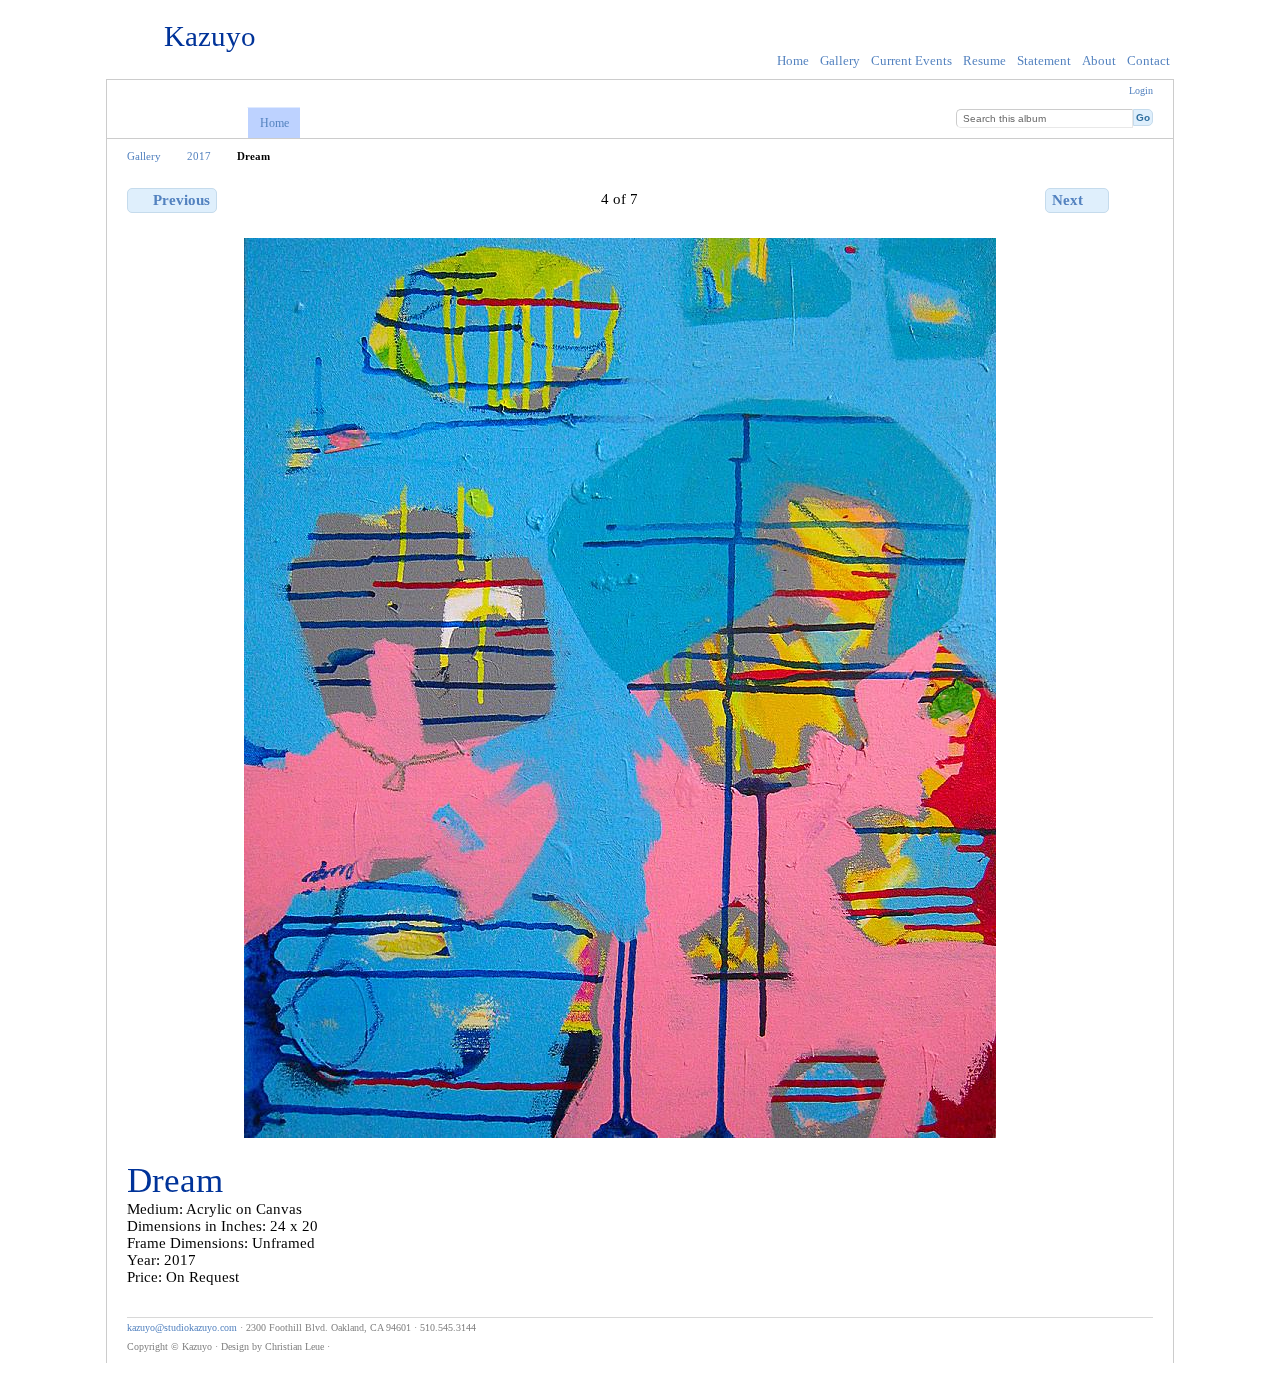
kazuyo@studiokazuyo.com (182, 1327)
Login (1141, 90)
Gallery (840, 60)
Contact (1148, 60)
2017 (199, 156)
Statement (1044, 60)
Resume (984, 60)
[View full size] (620, 688)
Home (793, 60)
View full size (1165, 199)
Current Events (911, 60)
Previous (181, 200)
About (1099, 60)
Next (1067, 200)
